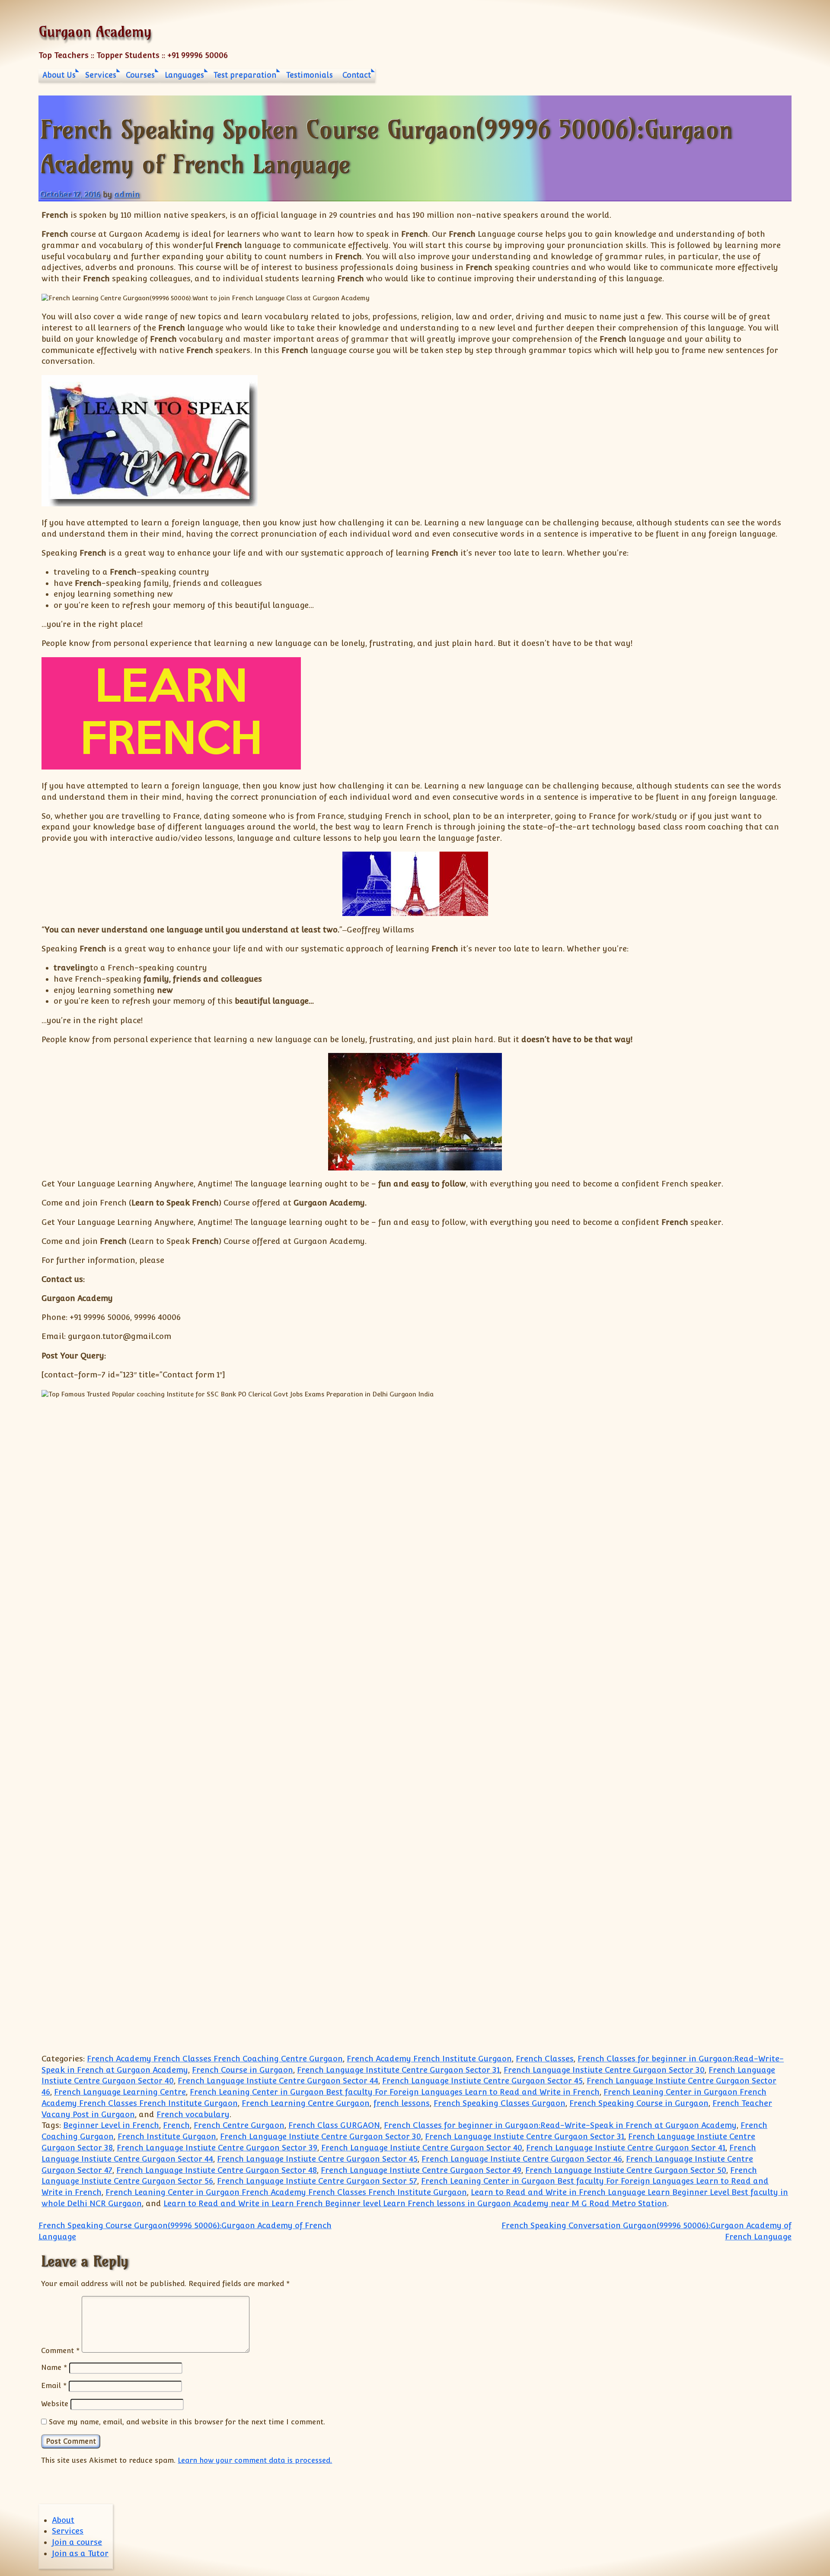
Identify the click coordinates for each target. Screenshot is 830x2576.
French (176, 2125)
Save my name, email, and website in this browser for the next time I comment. (187, 2422)
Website (55, 2404)
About (63, 2520)
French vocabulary (193, 2114)
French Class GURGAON (334, 2125)
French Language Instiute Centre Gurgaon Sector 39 (217, 2148)
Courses (140, 75)
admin (127, 194)
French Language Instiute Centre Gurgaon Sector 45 (482, 2081)
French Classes (545, 2059)
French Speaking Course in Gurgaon (639, 2103)
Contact (357, 75)
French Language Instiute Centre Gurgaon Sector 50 (626, 2170)
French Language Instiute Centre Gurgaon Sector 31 (525, 2136)
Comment (60, 2350)
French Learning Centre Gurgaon (306, 2103)
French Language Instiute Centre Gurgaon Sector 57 (317, 2181)
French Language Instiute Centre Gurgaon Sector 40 (422, 2148)
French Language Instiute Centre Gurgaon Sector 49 (421, 2170)
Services (101, 75)
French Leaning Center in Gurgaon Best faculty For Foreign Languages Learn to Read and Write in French (395, 2092)
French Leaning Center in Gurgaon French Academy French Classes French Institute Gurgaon (286, 2192)
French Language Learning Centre (120, 2092)
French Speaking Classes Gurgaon (500, 2103)
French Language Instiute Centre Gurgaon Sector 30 (604, 2070)
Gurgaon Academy (95, 31)
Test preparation (245, 75)
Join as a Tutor (80, 2553)
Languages (184, 75)
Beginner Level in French (111, 2125)
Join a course (77, 2542)
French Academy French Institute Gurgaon (429, 2059)
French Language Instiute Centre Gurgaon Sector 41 (626, 2148)
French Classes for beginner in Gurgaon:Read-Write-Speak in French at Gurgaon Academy (560, 2125)
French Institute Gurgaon (167, 2136)
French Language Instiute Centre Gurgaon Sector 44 (278, 2081)
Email (54, 2385)
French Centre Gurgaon (239, 2125)
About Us (59, 75)
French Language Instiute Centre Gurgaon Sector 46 (522, 2159)
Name (54, 2367)
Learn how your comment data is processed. (255, 2460)
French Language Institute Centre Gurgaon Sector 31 (398, 2070)
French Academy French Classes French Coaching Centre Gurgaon (215, 2059)
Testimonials (310, 75)
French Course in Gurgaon (243, 2070)
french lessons (402, 2103)
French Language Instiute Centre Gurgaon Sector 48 (217, 2170)
